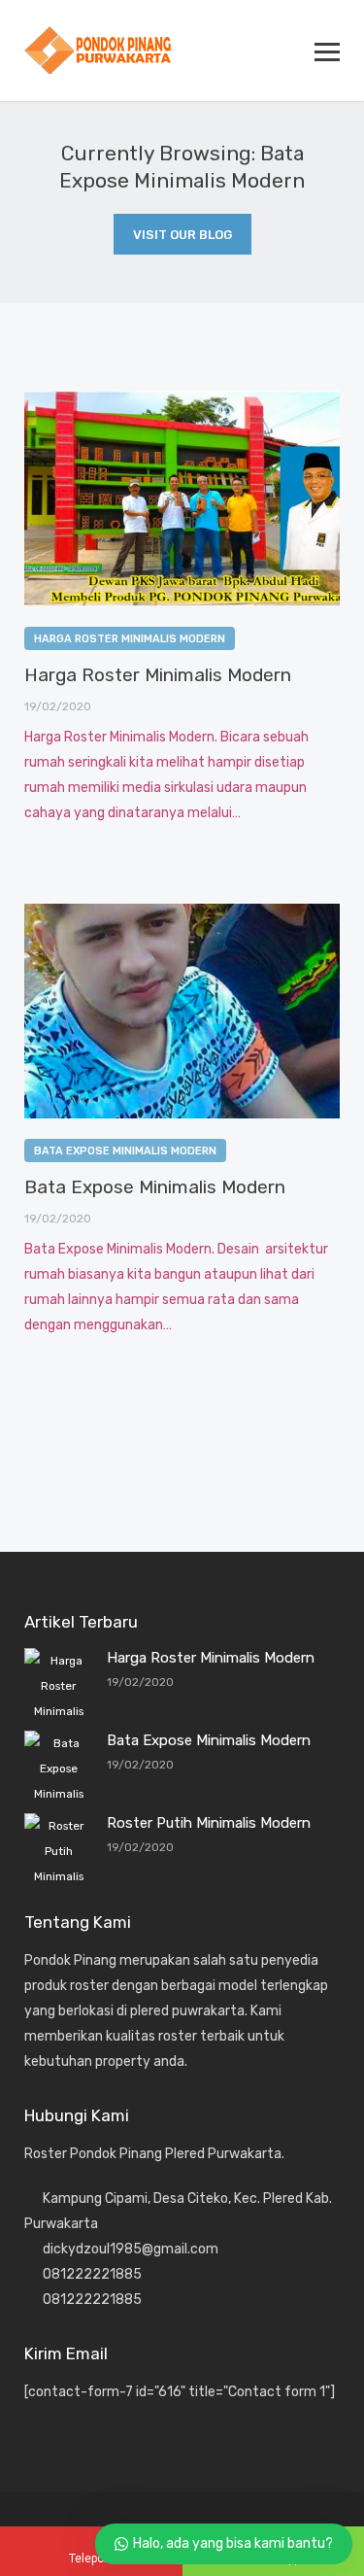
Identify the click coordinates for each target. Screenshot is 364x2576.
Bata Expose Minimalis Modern (125, 1151)
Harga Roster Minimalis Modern (130, 639)
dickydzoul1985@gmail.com (131, 2249)
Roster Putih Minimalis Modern (209, 1823)
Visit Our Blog (182, 235)
